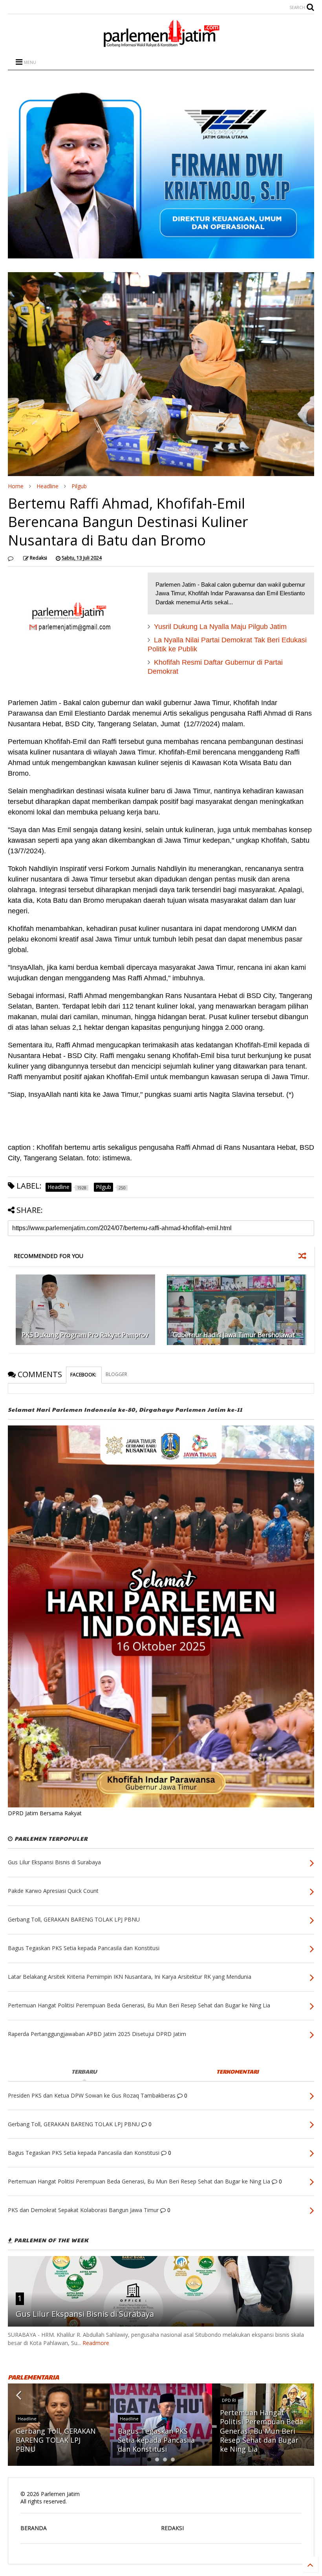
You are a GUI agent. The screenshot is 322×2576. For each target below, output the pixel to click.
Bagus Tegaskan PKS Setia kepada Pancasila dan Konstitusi (156, 2440)
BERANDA (34, 2528)
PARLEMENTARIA (33, 2377)
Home (16, 486)
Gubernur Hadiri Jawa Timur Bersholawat (234, 1335)
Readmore (96, 2343)
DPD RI (229, 2400)
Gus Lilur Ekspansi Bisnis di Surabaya (85, 2314)
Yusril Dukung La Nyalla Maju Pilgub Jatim (220, 627)
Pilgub (79, 486)
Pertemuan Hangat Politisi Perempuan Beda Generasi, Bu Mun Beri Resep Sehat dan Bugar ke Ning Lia (262, 2431)
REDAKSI (172, 2528)
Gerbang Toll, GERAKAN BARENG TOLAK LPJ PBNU (56, 2440)
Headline (48, 486)
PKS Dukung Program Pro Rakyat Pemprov (85, 1335)
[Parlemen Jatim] (161, 44)
